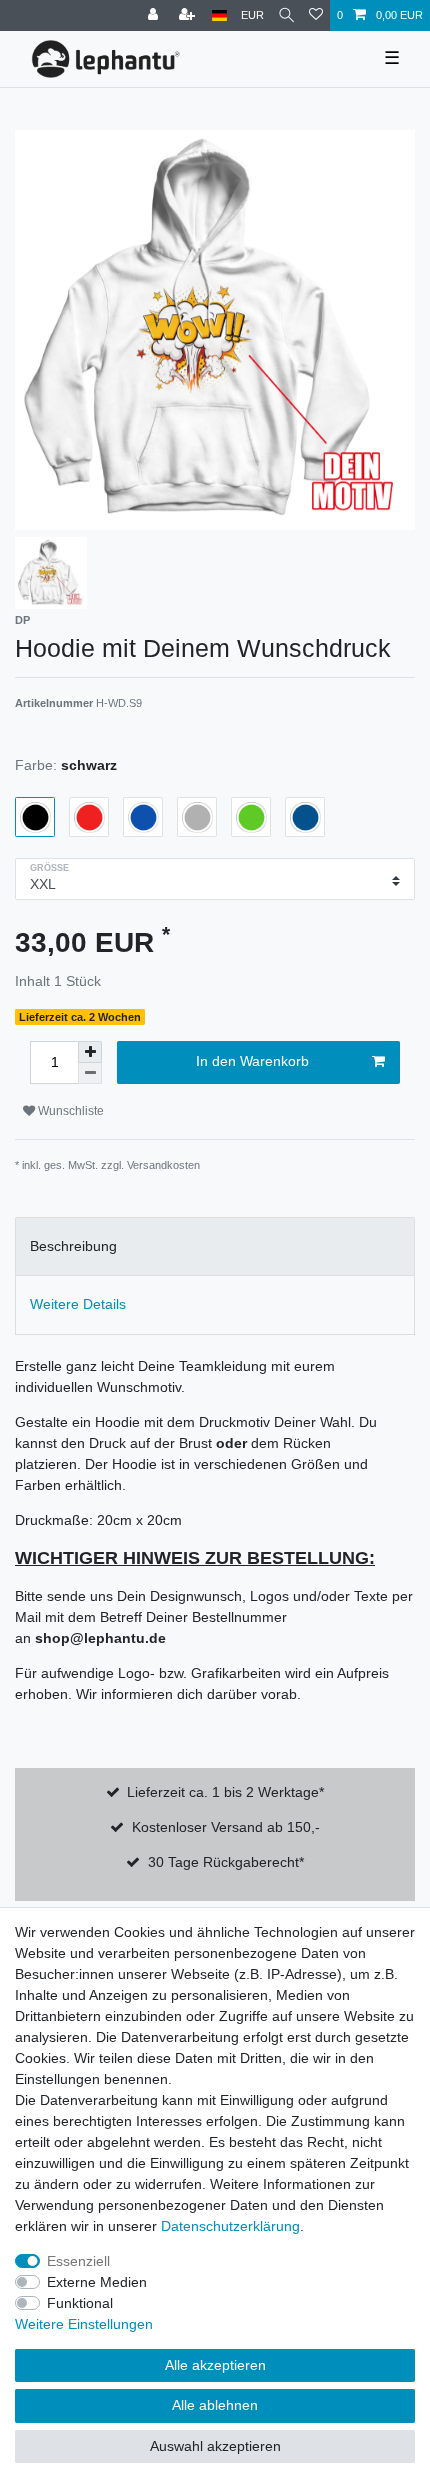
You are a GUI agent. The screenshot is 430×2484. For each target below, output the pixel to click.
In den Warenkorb (252, 1061)
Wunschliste (69, 1111)
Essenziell (78, 2261)
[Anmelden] (155, 15)
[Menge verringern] (90, 1073)
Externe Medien (97, 2282)
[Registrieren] (189, 15)
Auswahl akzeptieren (215, 2446)
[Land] (219, 15)
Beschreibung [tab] (73, 1246)
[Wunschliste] (316, 15)
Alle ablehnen (215, 2405)
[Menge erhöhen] (90, 1052)
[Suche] (286, 15)
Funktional (80, 2303)
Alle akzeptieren (215, 2365)
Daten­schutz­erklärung (230, 2226)
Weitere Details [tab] (78, 1304)
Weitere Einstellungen (84, 2324)
